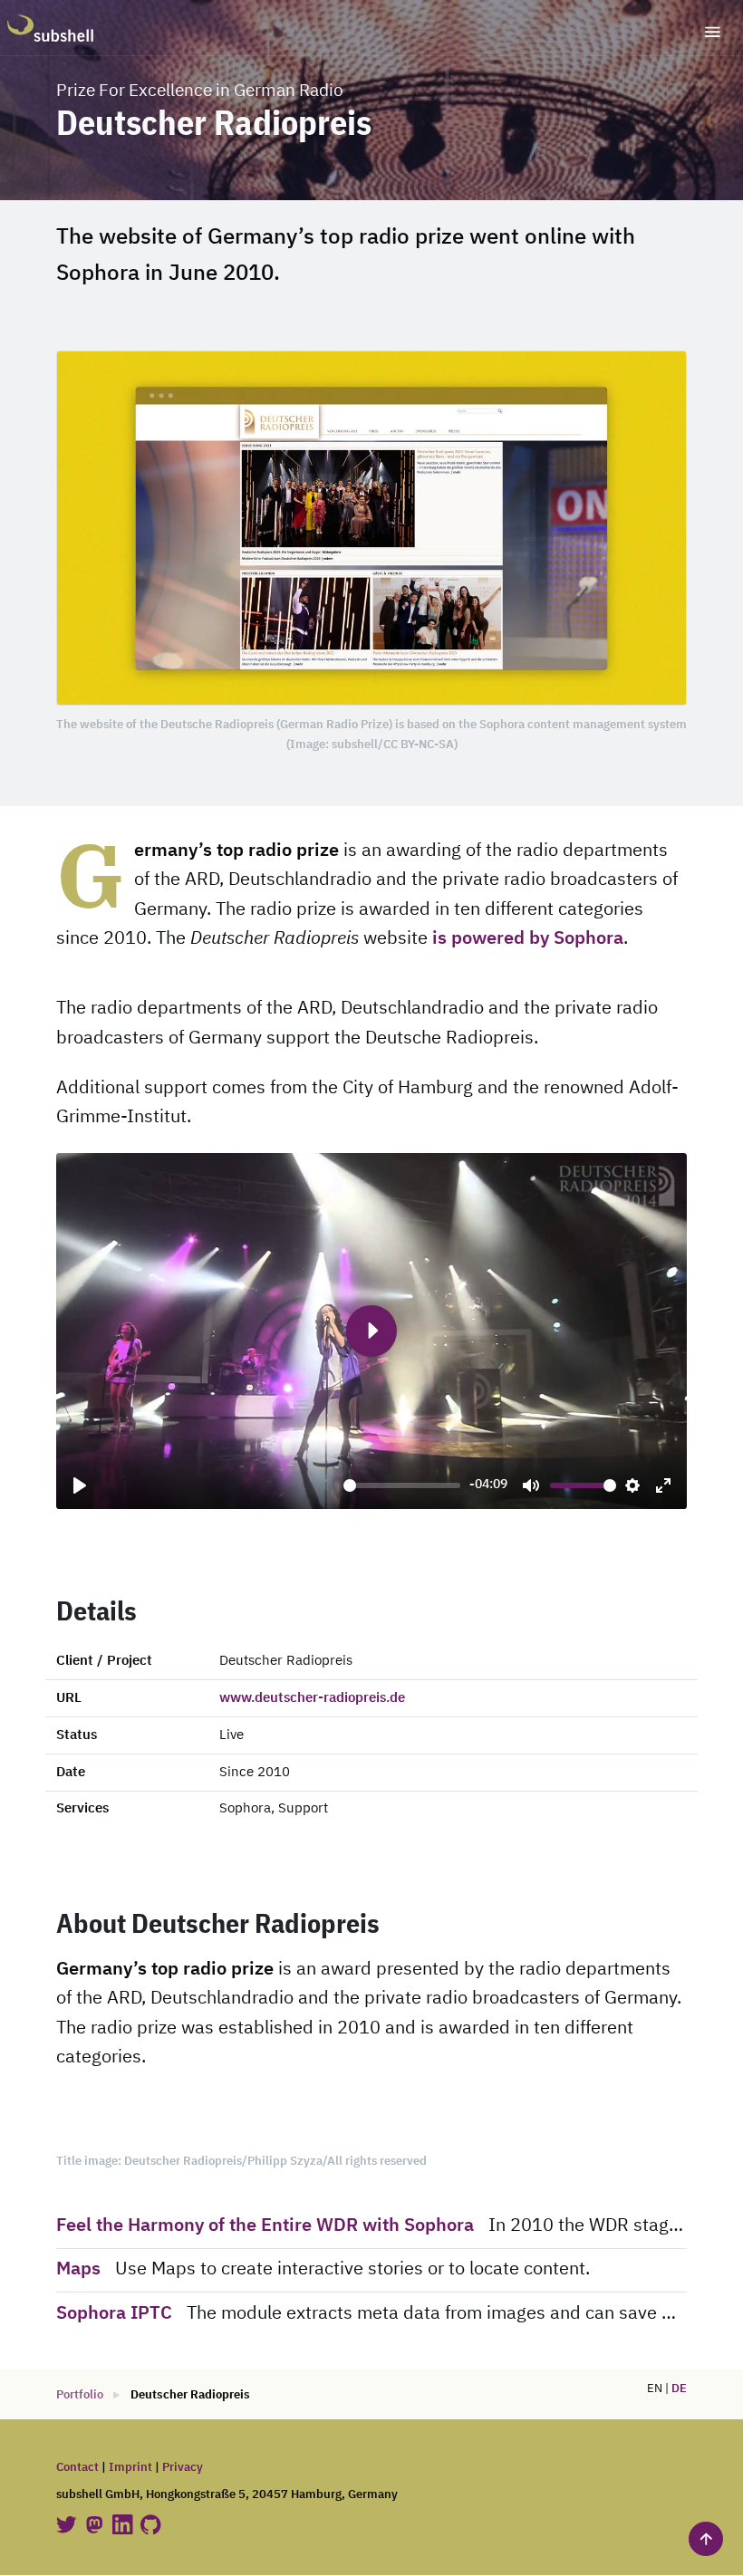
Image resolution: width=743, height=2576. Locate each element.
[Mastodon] (96, 2525)
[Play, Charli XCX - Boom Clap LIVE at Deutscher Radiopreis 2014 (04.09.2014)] (80, 1485)
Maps (78, 2269)
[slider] (402, 1485)
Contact (77, 2468)
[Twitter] (68, 2525)
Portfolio (80, 2395)
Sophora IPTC (114, 2314)
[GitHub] (151, 2525)
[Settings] (632, 1485)
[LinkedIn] (124, 2525)
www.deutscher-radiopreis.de (312, 1698)
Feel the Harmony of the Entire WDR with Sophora (267, 2226)
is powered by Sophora (528, 939)
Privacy (183, 2468)
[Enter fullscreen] (663, 1485)
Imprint (130, 2468)
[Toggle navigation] (713, 32)
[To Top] (706, 2539)
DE (679, 2389)
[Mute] (531, 1485)
